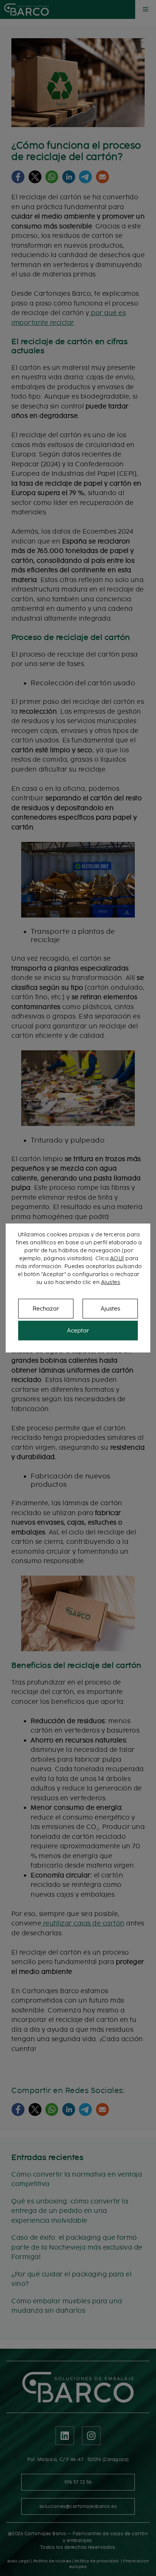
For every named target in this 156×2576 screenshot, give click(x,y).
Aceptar (78, 1331)
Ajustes (111, 1282)
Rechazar (46, 1309)
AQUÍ (117, 1258)
